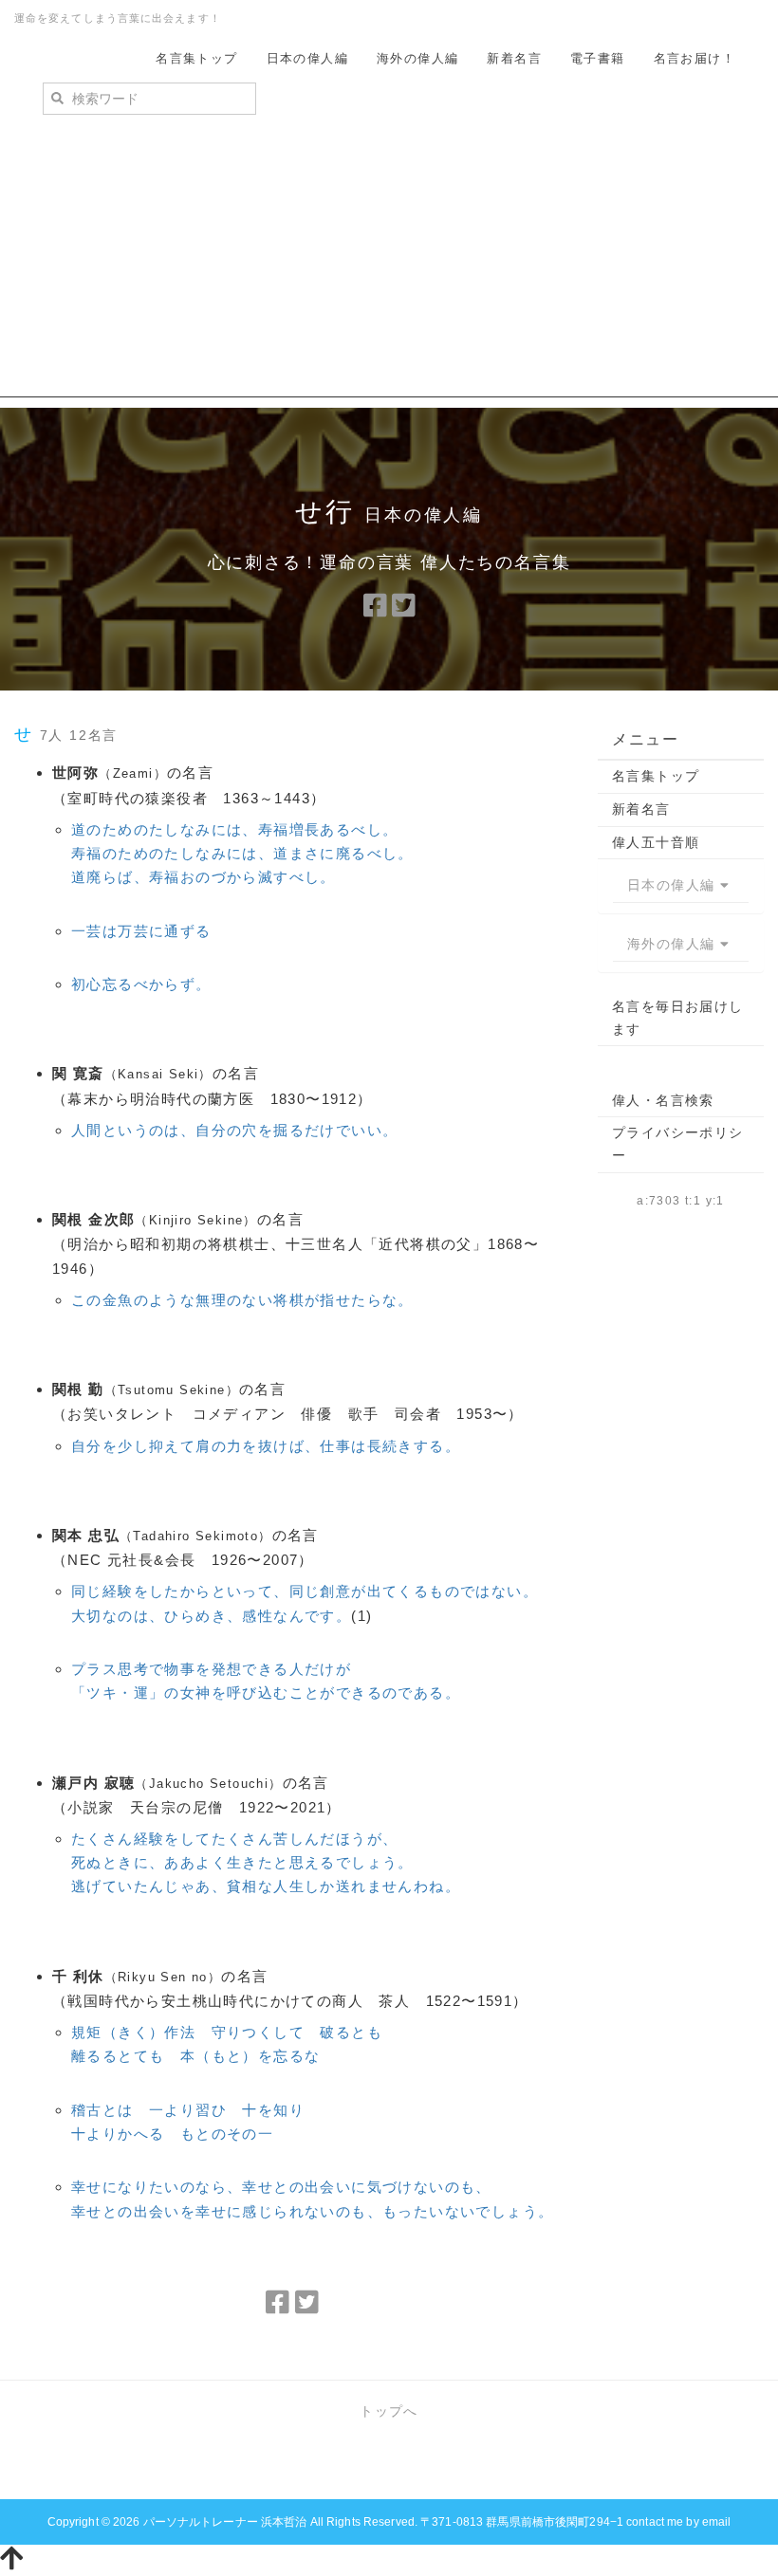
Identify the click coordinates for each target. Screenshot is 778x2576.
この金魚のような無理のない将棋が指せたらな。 (242, 1300)
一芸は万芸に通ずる (141, 931)
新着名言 (514, 58)
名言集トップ (196, 58)
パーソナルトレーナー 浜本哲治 (225, 2522)
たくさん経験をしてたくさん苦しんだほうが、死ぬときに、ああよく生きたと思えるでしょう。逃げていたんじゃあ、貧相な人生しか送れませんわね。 (266, 1862)
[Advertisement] (389, 265)
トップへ (389, 2411)
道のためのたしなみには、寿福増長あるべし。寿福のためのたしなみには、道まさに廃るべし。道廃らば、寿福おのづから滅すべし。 (242, 853)
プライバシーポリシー (678, 1144)
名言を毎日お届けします (678, 1018)
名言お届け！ (695, 58)
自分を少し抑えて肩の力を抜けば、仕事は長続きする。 (266, 1446)
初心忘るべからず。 (141, 984)
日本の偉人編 (307, 58)
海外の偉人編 (417, 58)
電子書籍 (598, 58)
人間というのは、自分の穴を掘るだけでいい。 (234, 1130)
